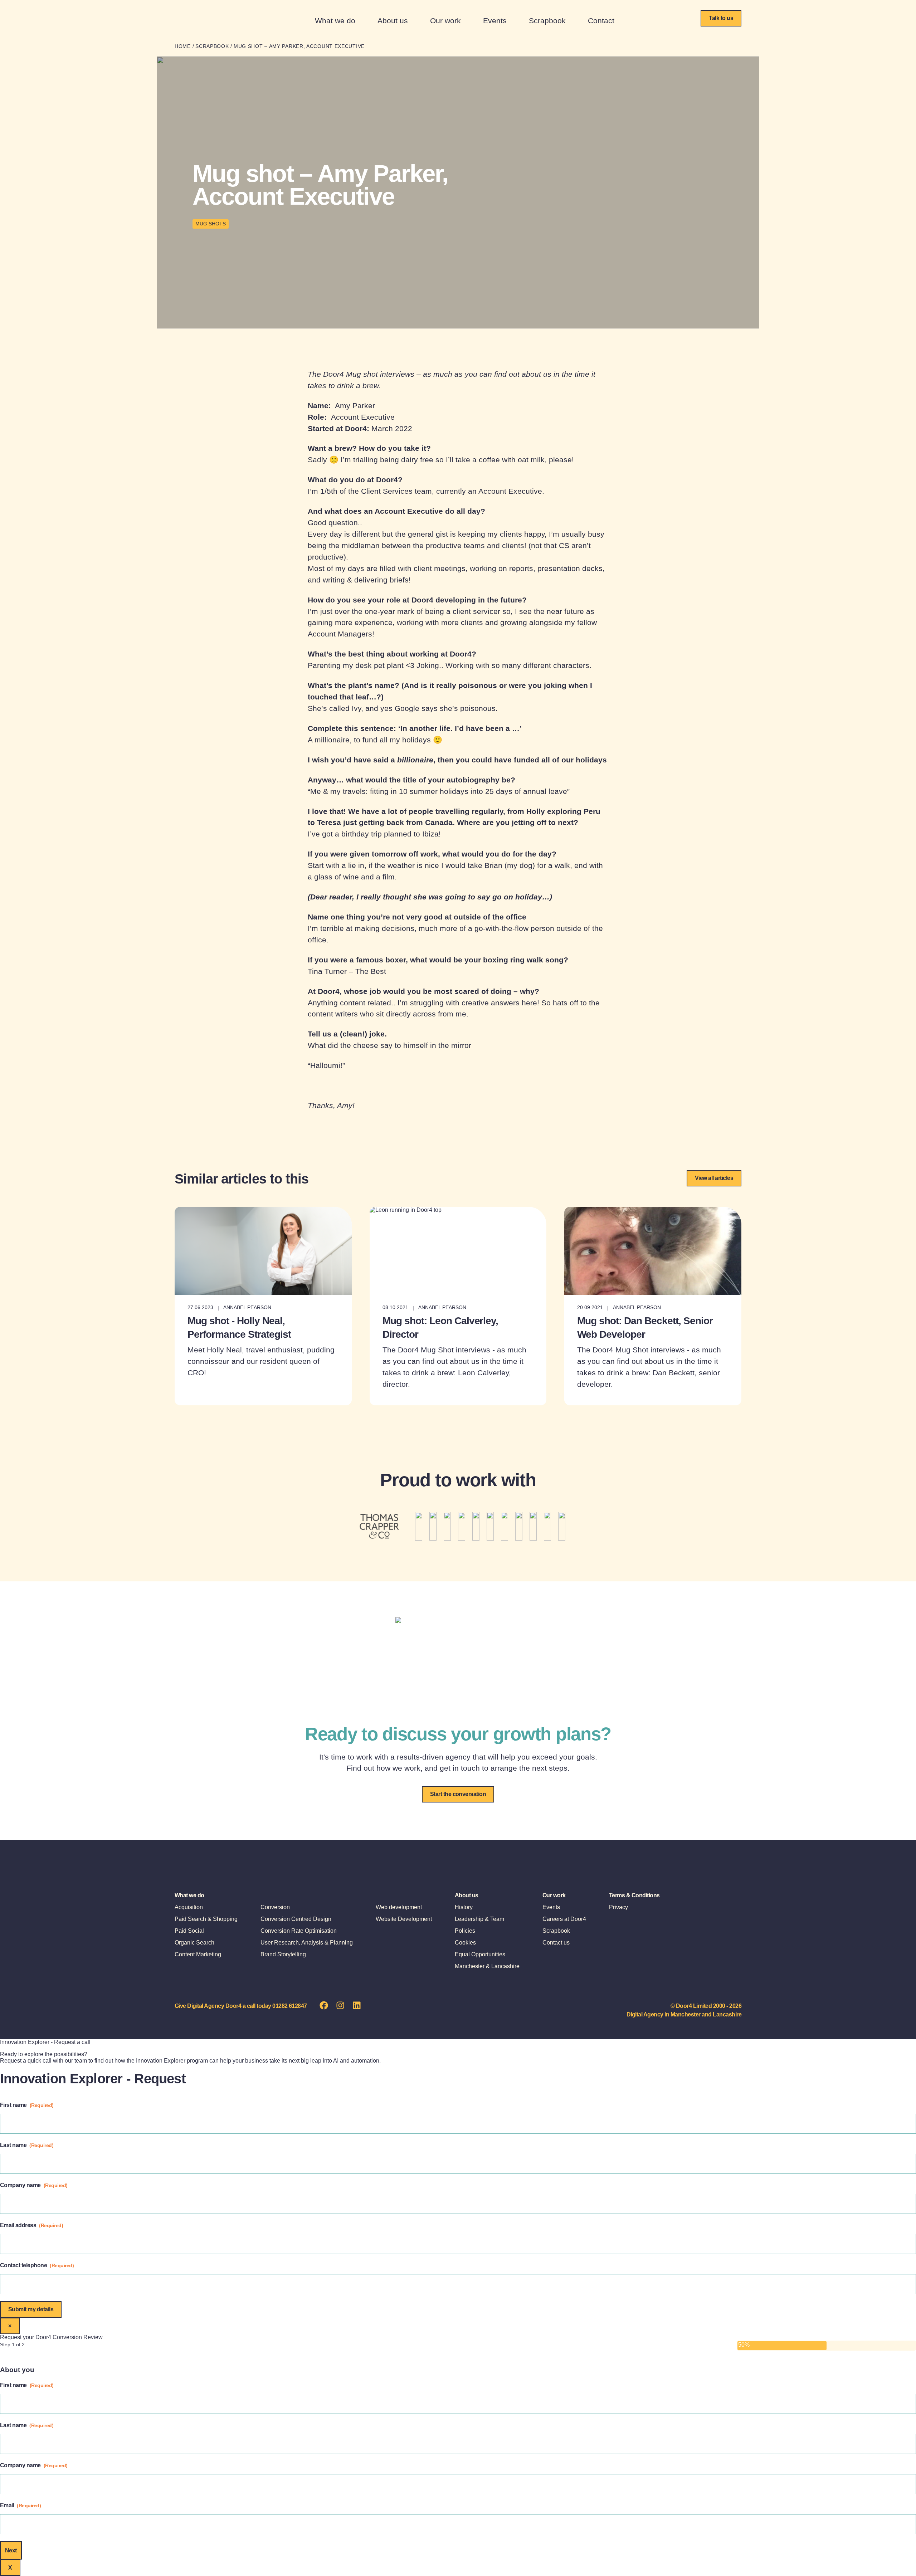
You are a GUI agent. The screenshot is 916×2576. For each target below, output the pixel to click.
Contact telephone (37, 2265)
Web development (399, 1907)
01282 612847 (290, 2006)
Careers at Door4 (564, 1919)
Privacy (618, 1907)
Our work (445, 21)
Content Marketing (198, 1954)
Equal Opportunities (480, 1954)
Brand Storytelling (283, 1954)
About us (393, 21)
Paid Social (189, 1931)
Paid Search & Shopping (206, 1919)
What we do (335, 21)
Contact (601, 21)
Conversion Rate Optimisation (299, 1931)
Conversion (275, 1907)
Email (20, 2505)
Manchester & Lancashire (487, 1966)
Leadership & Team (479, 1919)
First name (27, 2105)
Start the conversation (458, 1794)
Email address (31, 2225)
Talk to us (721, 18)
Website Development (404, 1919)
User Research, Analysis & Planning (307, 1943)
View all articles (714, 1178)
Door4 (201, 20)
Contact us (556, 1943)
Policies (465, 1931)
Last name (27, 2145)
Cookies (465, 1943)
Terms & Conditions (634, 1895)
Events (495, 21)
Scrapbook (547, 21)
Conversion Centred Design (296, 1919)
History (464, 1907)
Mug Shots (211, 224)
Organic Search (194, 1943)
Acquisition (189, 1907)
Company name (34, 2185)
